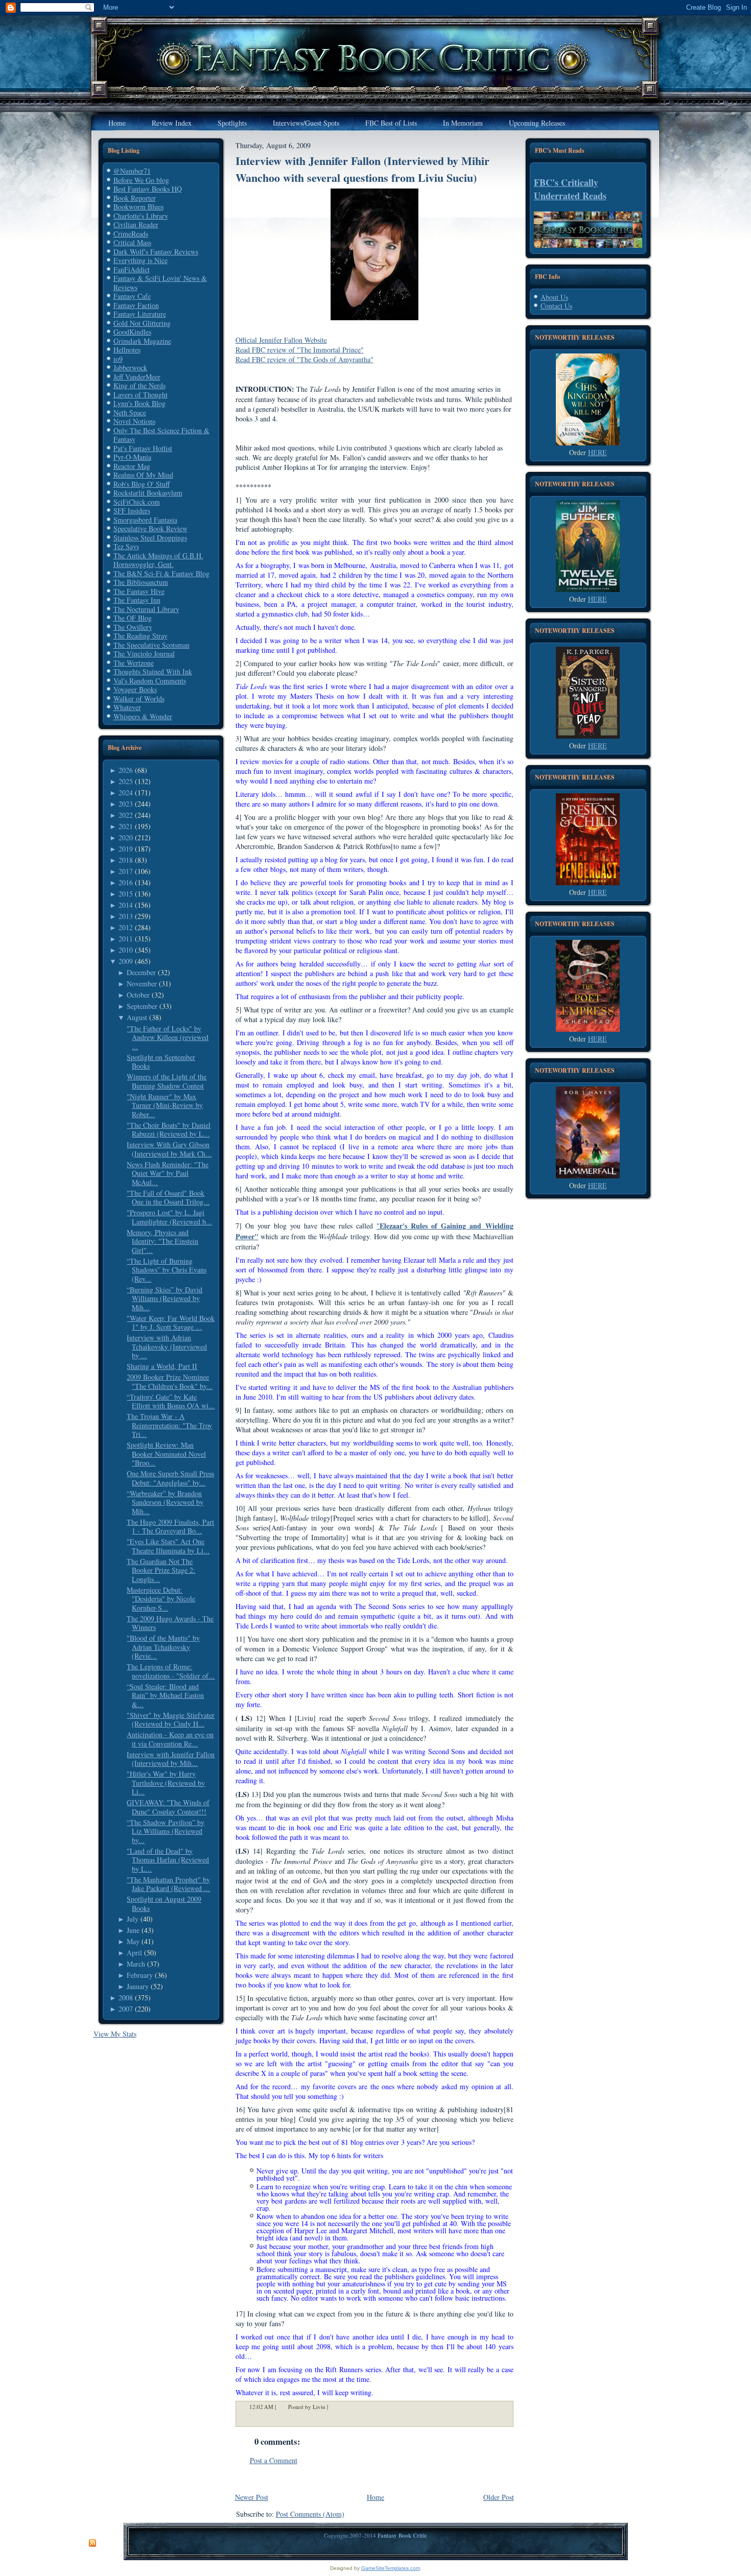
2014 (126, 905)
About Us (554, 297)
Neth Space (130, 412)
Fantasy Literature (140, 314)
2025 (126, 781)
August (137, 1017)
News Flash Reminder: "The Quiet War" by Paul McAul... (168, 1173)
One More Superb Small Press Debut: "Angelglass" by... (170, 1478)
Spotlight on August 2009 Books (164, 1904)
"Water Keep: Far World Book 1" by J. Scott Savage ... (171, 1323)
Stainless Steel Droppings (150, 538)
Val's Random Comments (150, 681)
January (138, 1986)
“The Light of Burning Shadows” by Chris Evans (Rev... (167, 1270)
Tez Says (126, 546)
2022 (126, 815)
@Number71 (132, 171)
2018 (126, 860)
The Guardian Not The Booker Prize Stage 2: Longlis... (161, 1570)
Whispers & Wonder (143, 716)
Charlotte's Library (141, 216)
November (142, 984)
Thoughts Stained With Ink (153, 671)
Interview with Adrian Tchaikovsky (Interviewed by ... (167, 1346)
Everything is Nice (140, 260)
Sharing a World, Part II (162, 1366)
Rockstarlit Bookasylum (148, 493)
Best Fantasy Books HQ (148, 189)
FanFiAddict (132, 269)
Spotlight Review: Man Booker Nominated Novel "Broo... (166, 1454)
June (133, 1930)
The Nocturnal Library (146, 609)
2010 (126, 950)
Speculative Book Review (150, 528)
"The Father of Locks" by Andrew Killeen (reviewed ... (168, 1037)
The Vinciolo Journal (144, 654)
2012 (126, 927)
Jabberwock (130, 368)
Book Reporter (135, 198)
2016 (126, 882)
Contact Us (556, 306)
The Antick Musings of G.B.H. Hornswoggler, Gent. (158, 560)
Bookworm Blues (138, 207)
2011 (126, 939)
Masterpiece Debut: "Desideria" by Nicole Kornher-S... (161, 1599)
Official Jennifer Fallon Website (281, 340)
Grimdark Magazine (142, 341)
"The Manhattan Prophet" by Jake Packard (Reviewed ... (168, 1884)
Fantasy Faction (136, 305)
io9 (118, 359)
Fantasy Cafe (132, 296)
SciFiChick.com (137, 502)
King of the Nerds (139, 385)
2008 (126, 1998)
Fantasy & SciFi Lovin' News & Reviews (160, 283)
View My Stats (115, 2034)
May (133, 1941)
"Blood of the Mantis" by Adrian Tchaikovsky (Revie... (163, 1647)
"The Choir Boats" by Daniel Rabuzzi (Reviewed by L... (169, 1130)
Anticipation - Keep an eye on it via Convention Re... (170, 1739)
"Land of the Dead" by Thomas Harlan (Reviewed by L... (168, 1860)
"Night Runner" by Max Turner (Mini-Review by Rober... (165, 1105)
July (133, 1919)
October (138, 995)
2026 (126, 770)
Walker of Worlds (139, 699)
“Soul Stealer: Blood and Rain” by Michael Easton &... (165, 1695)
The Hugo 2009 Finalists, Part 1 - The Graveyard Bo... (170, 1527)
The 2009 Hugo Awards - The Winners (170, 1623)
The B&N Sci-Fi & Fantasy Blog (161, 573)
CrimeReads (131, 234)
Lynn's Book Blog (139, 403)
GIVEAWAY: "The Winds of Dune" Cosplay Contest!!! (168, 1807)
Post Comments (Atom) (310, 2514)
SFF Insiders (132, 511)
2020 (126, 837)
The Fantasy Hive (139, 591)
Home (375, 2497)
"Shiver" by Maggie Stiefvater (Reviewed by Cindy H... (171, 1720)
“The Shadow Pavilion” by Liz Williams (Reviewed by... (166, 1831)
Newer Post (252, 2497)
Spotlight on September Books (161, 1062)
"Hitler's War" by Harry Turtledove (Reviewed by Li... (166, 1783)
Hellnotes (127, 350)
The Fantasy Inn (137, 600)
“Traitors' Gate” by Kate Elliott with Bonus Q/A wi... (171, 1401)
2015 (126, 894)
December (141, 972)
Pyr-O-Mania (132, 457)
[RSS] (92, 2543)
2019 (126, 849)
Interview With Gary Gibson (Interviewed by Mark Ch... (169, 1149)
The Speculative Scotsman (151, 645)
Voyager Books (135, 689)
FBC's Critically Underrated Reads (570, 189)
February (140, 1975)
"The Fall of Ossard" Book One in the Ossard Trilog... (168, 1198)
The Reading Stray (140, 636)
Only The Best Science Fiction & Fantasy (161, 435)
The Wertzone (134, 663)
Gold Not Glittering (142, 323)
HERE (597, 452)
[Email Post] (335, 2407)
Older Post (499, 2497)
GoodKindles (132, 332)
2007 (126, 2009)
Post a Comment (274, 2460)
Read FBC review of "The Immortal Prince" (300, 350)
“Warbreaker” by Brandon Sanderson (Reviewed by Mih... (165, 1502)
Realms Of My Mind (143, 475)
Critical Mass (132, 242)
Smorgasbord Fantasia (145, 520)
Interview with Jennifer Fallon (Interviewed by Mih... (171, 1759)
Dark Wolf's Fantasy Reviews (156, 252)
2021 (126, 826)
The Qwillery (133, 627)
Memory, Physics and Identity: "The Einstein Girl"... (162, 1241)
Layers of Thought (140, 395)
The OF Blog (133, 618)
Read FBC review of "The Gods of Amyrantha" (304, 359)
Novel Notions (134, 421)
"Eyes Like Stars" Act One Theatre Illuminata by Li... (168, 1546)
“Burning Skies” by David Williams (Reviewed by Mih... (165, 1298)
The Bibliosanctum (141, 582)
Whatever (127, 707)
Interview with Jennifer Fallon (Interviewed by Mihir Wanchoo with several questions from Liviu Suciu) (362, 169)
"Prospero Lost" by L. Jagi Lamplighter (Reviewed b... (169, 1217)
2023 (126, 804)
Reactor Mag (132, 466)
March (136, 1964)
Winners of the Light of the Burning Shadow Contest (167, 1081)
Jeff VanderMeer (137, 377)
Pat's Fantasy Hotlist (143, 448)
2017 (126, 871)
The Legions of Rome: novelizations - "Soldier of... (171, 1671)
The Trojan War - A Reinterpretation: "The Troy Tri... (169, 1425)
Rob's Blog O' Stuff (142, 484)
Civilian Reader (136, 224)
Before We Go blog (141, 180)
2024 (126, 793)
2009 (126, 961)
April (134, 1953)
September (142, 1006)
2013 (126, 916)
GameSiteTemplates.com (391, 2568)
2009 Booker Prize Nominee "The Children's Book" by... (170, 1381)
